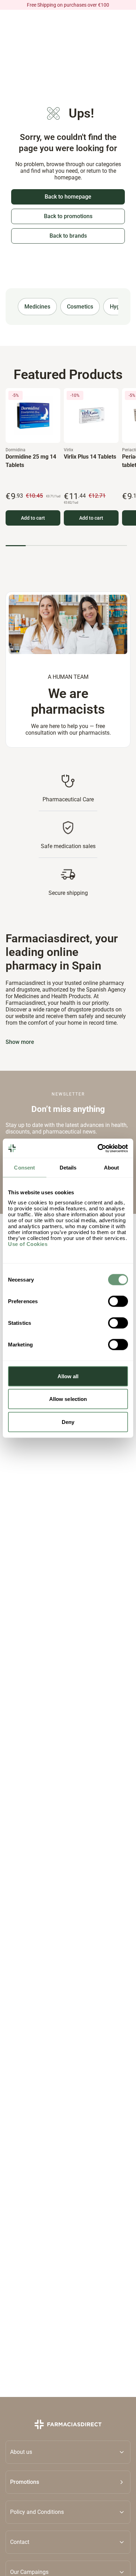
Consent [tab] (24, 1168)
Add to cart (33, 518)
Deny (68, 1422)
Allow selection (68, 1399)
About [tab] (112, 1168)
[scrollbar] (66, 546)
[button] (68, 2482)
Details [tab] (68, 1168)
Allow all (68, 1376)
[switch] (118, 1301)
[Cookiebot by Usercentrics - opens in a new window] (98, 1148)
